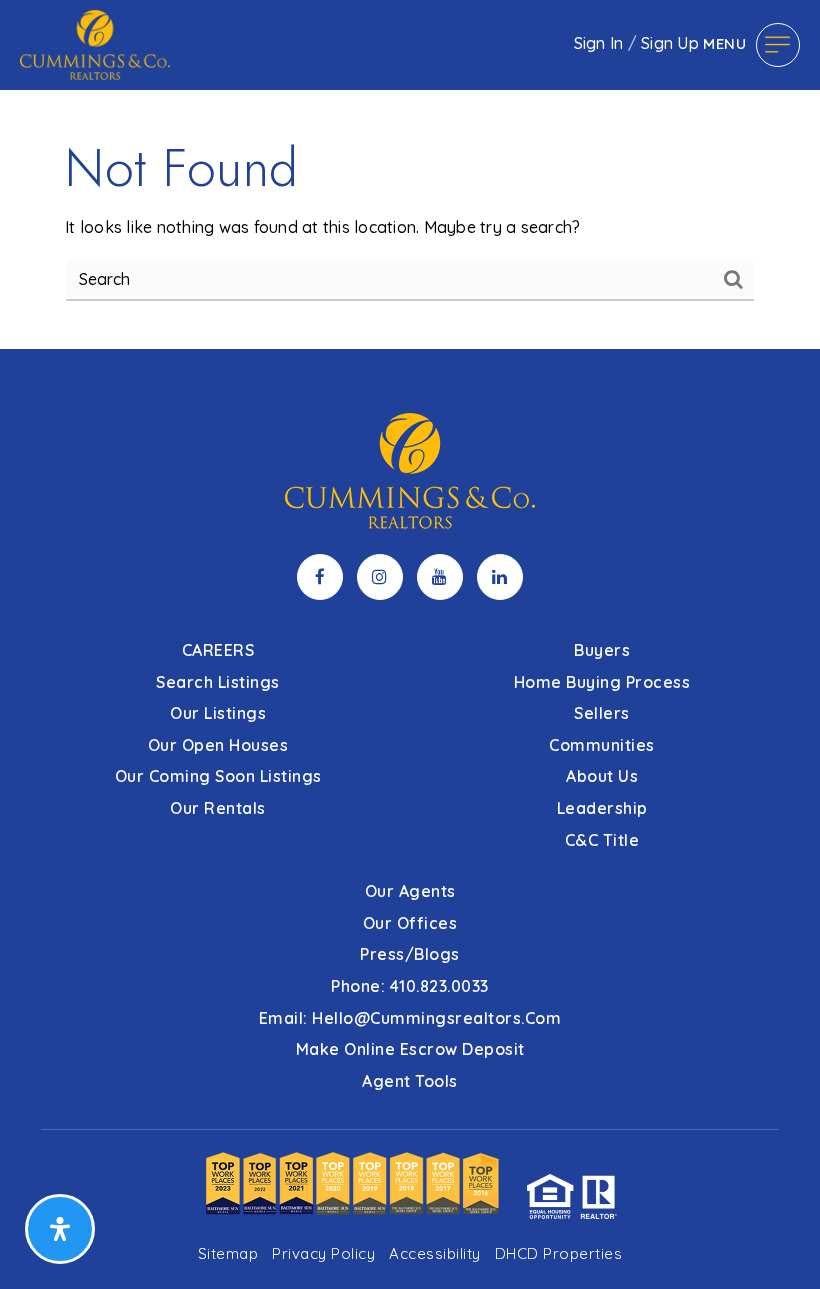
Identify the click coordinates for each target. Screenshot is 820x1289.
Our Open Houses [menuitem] (218, 745)
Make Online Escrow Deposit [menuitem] (410, 1049)
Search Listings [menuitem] (218, 682)
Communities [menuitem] (602, 745)
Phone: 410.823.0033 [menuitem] (410, 986)
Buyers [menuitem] (602, 650)
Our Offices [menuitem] (410, 923)
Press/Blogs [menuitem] (410, 954)
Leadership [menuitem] (602, 808)
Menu (724, 43)
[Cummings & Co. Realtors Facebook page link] (320, 577)
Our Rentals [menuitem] (218, 808)
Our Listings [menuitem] (218, 713)
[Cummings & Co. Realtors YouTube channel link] (440, 577)
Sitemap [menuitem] (228, 1253)
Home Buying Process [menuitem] (602, 682)
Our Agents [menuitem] (410, 891)
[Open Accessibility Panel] (60, 1229)
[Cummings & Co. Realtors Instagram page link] (380, 577)
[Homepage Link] (95, 43)
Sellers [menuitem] (602, 713)
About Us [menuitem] (602, 776)
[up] (775, 1242)
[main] (410, 174)
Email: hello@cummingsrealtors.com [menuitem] (410, 1018)
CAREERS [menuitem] (218, 650)
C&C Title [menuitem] (602, 840)
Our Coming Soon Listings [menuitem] (218, 776)
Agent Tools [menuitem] (410, 1081)
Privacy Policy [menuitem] (323, 1253)
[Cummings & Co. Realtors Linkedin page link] (500, 577)
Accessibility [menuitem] (435, 1253)
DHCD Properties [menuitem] (559, 1253)
